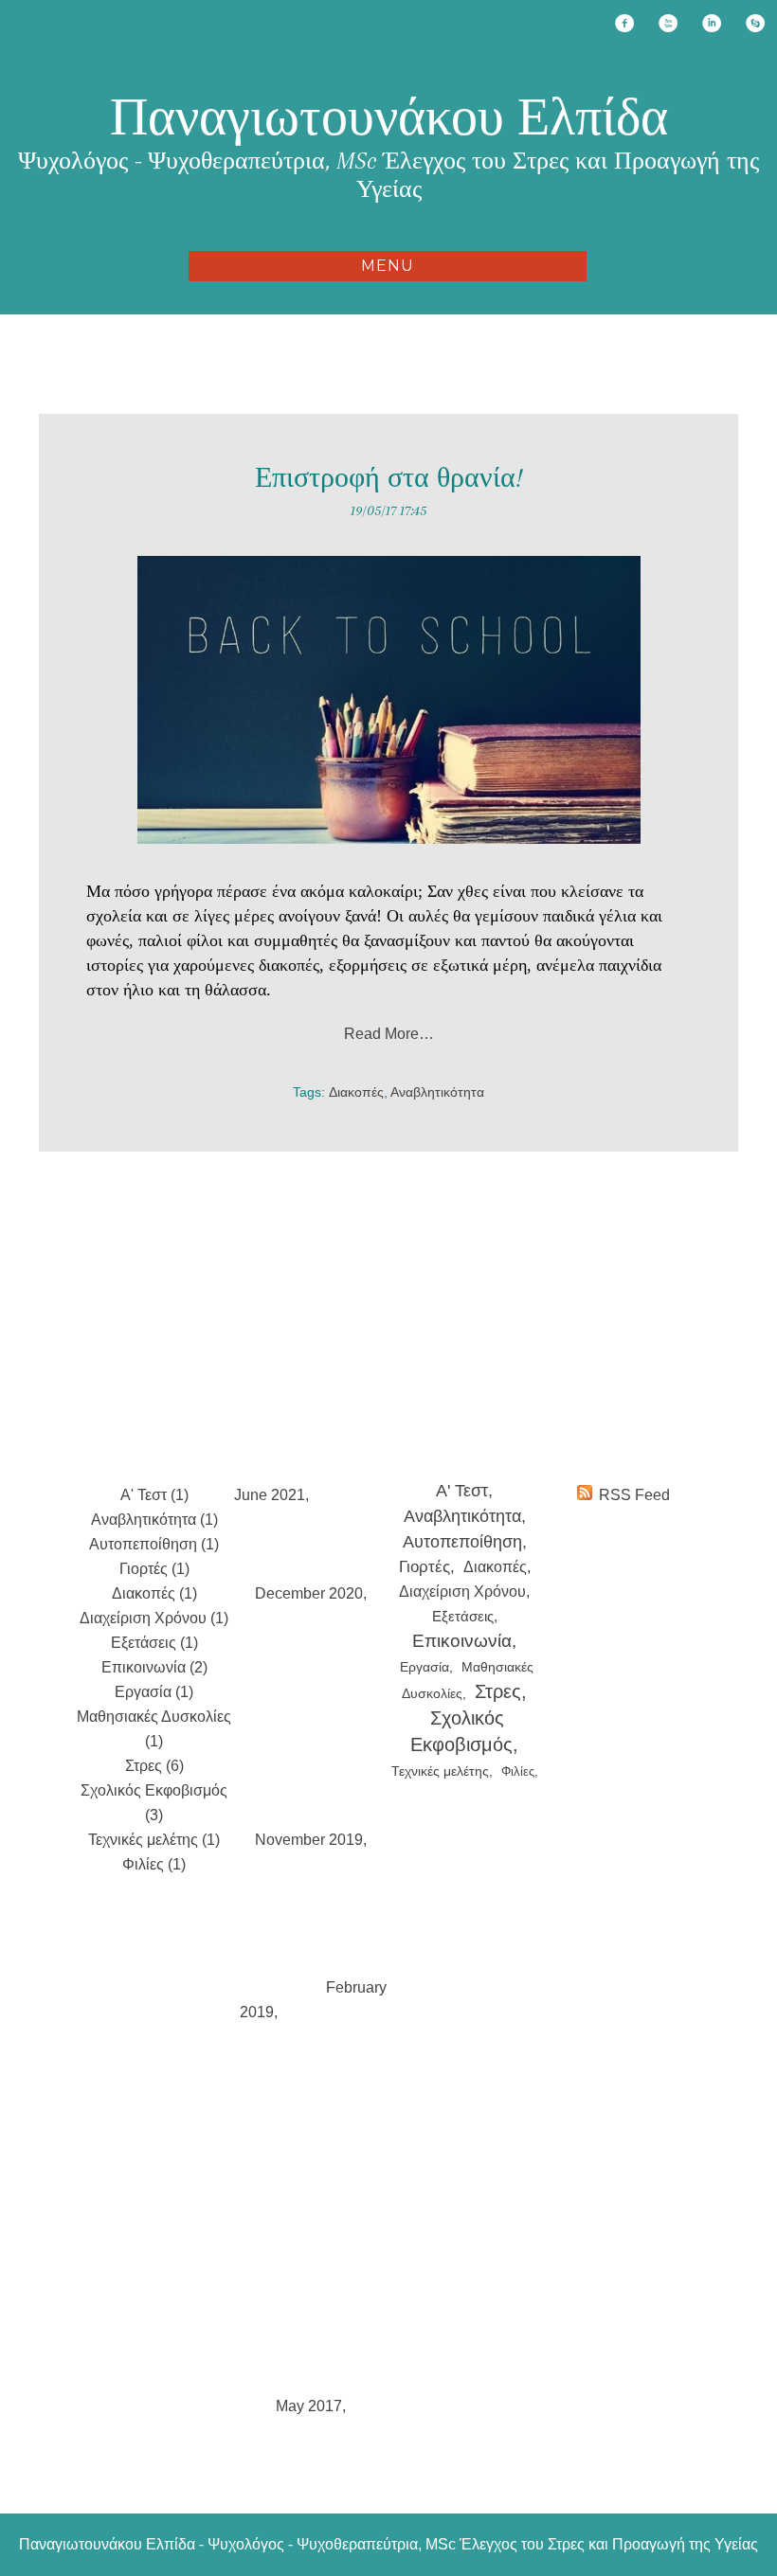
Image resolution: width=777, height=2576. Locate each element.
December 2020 (309, 1593)
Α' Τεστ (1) (154, 1495)
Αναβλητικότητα (437, 1092)
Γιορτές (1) (154, 1569)
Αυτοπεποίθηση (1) (154, 1544)
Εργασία (425, 1667)
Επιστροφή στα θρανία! (389, 478)
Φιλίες (518, 1771)
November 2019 (309, 1840)
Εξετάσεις (463, 1616)
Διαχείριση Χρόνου (462, 1592)
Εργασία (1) (154, 1692)
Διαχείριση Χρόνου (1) (154, 1618)
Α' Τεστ (462, 1490)
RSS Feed (634, 1495)
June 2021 (270, 1495)
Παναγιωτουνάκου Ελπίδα (389, 117)
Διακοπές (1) (154, 1593)
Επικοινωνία (462, 1641)
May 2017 (309, 2406)
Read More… (389, 1034)
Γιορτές (425, 1567)
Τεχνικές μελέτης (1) (154, 1840)
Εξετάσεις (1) (154, 1643)
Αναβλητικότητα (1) (154, 1520)
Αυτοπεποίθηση (462, 1542)
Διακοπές (356, 1092)
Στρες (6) (154, 1766)
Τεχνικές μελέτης (440, 1771)
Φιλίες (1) (154, 1864)
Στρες (498, 1691)
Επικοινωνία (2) (154, 1667)
